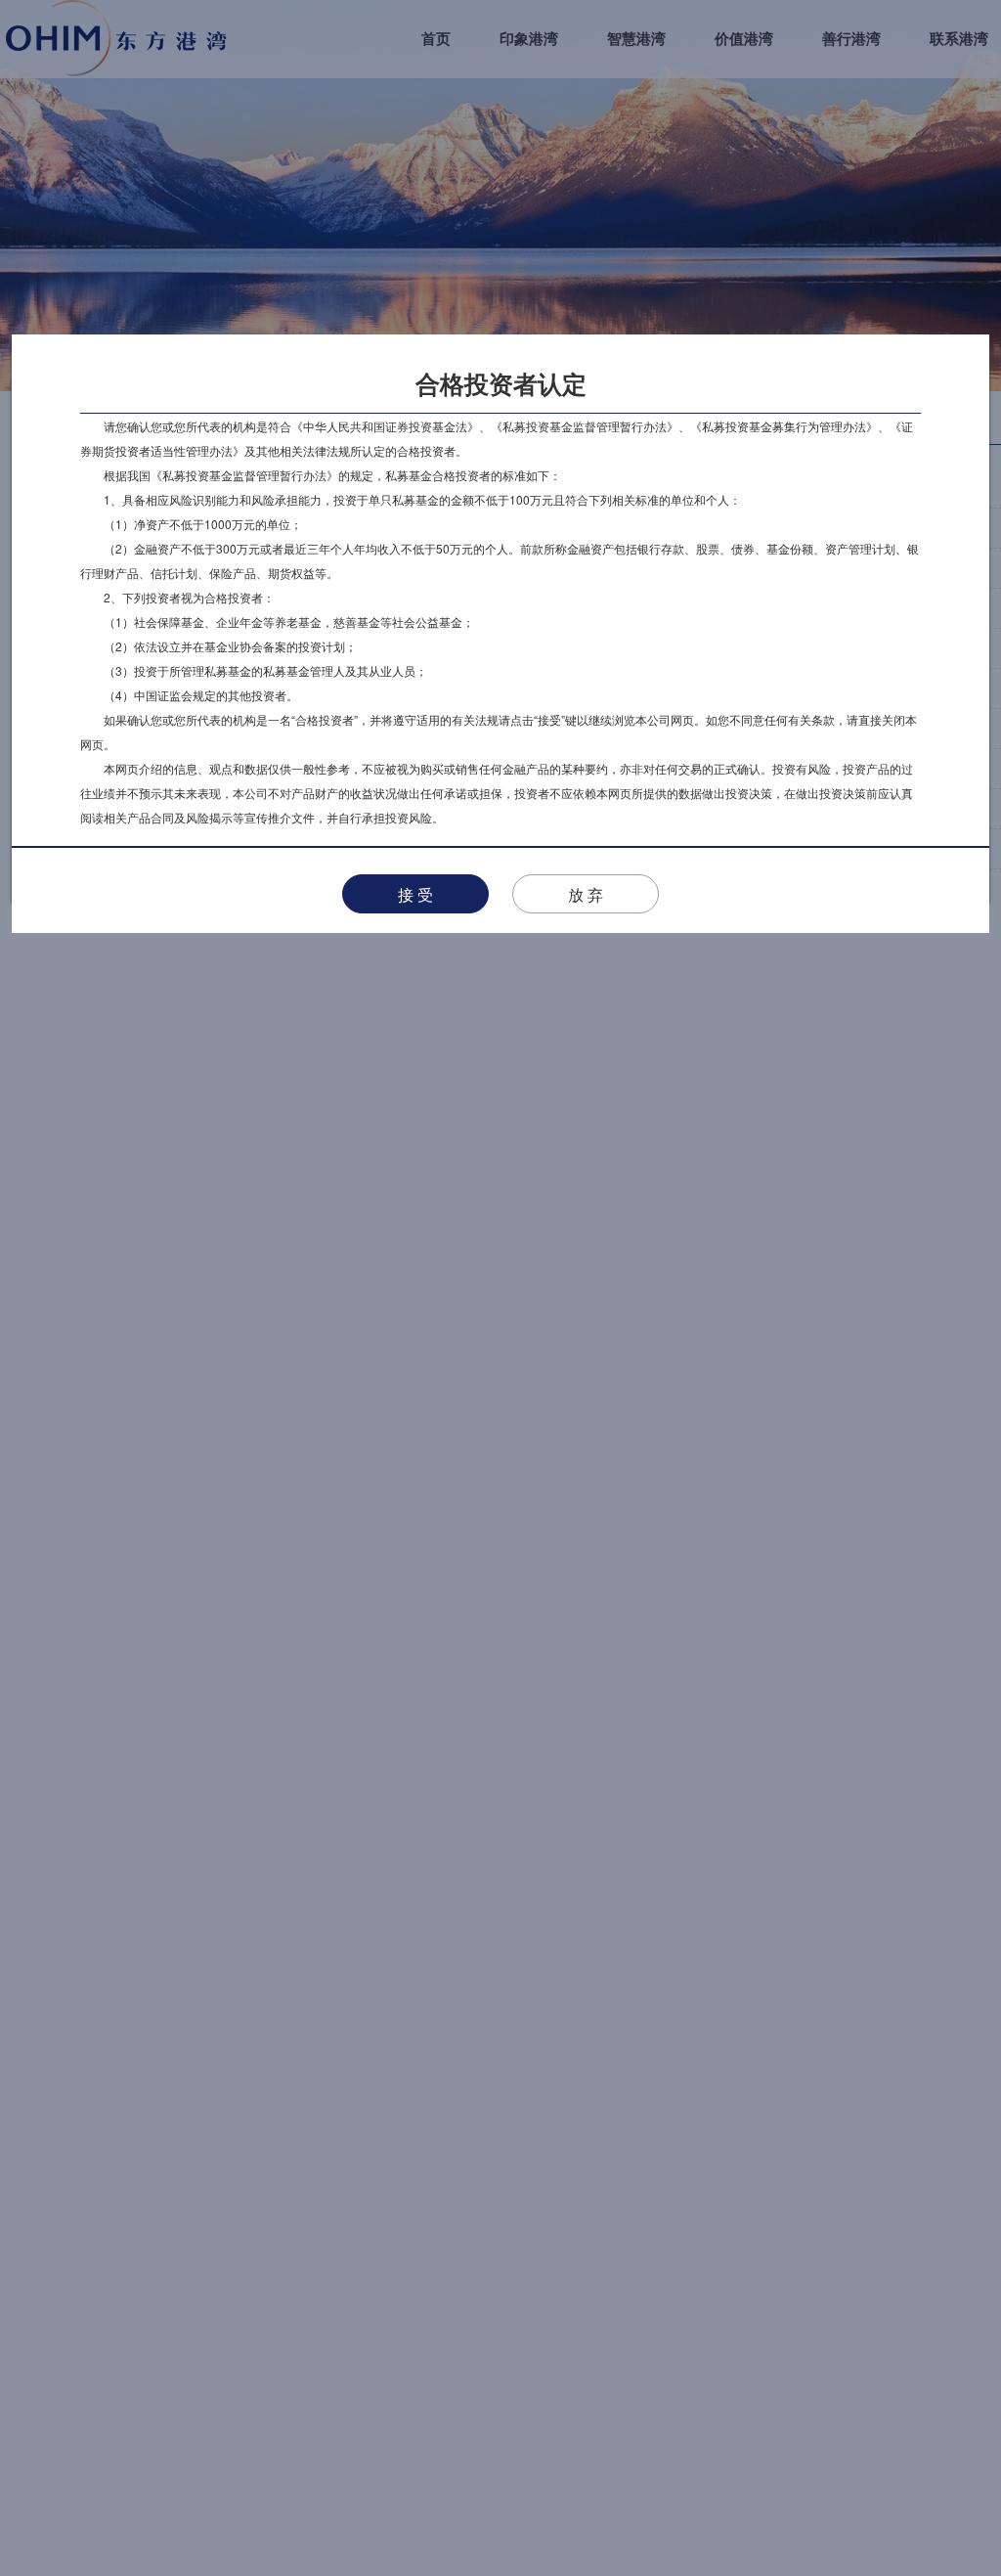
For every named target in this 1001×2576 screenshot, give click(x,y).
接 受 (415, 894)
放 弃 (586, 894)
